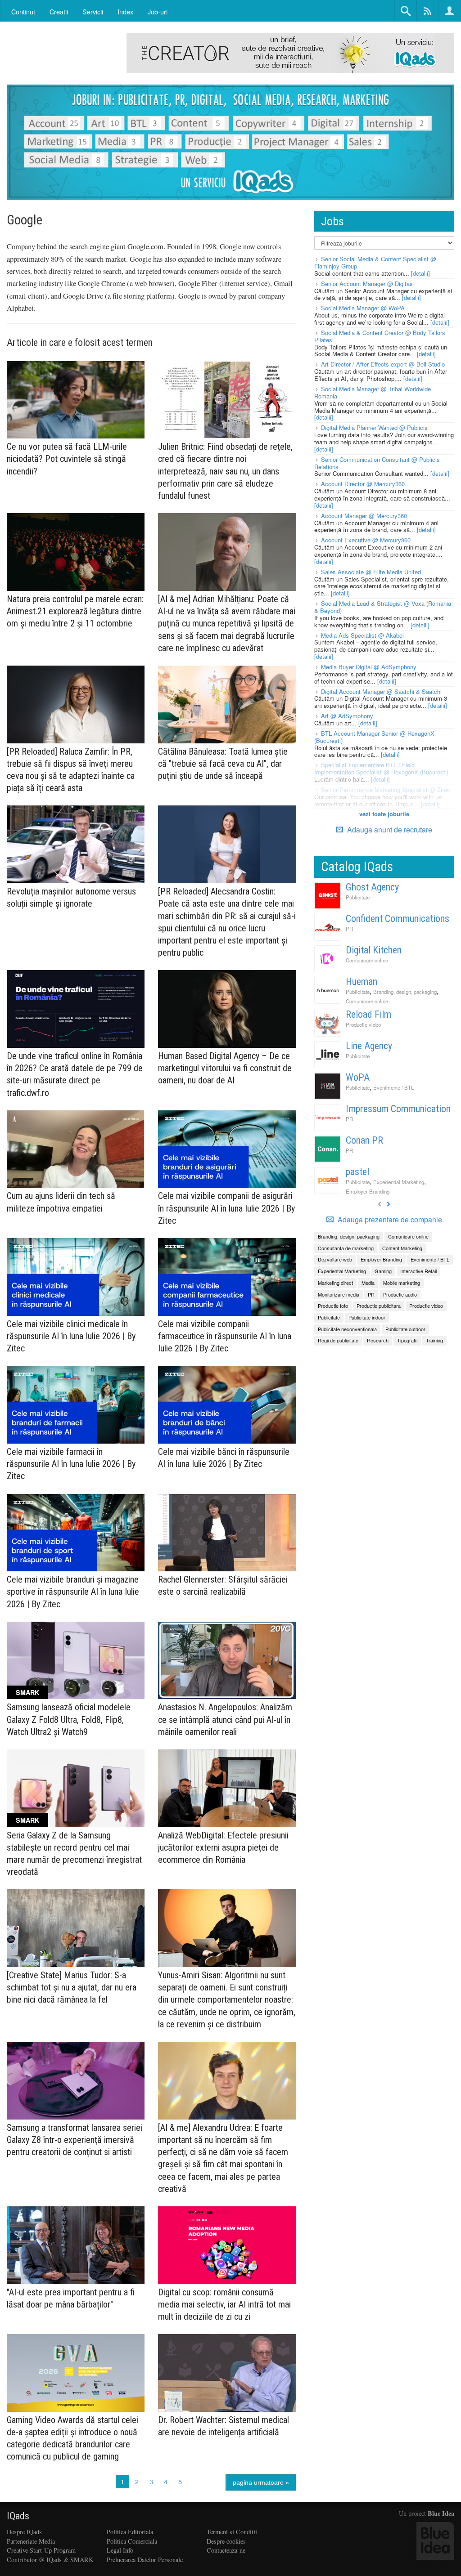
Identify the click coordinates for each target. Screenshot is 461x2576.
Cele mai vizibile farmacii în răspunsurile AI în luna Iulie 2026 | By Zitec (71, 1464)
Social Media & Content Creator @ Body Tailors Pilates (380, 336)
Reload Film (368, 1014)
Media (368, 1283)
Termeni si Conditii (232, 2532)
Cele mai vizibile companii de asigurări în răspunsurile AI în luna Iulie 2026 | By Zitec (226, 1208)
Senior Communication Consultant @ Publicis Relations (377, 463)
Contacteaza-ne (226, 2550)
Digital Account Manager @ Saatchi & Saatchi (381, 691)
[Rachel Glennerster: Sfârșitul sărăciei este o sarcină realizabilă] (227, 1533)
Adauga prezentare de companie (389, 1220)
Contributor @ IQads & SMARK (50, 2560)
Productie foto (333, 1306)
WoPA (358, 1077)
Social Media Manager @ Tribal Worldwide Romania (373, 392)
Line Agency (369, 1046)
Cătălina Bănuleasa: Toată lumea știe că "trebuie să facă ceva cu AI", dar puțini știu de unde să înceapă (223, 764)
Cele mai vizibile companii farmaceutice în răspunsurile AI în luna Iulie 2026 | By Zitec (225, 1336)
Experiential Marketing (399, 1182)
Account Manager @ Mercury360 (364, 516)
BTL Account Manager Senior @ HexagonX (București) (374, 737)
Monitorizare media (339, 1294)
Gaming (383, 1271)
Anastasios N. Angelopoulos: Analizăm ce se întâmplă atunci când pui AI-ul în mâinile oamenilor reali (225, 1719)
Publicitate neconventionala (347, 1329)
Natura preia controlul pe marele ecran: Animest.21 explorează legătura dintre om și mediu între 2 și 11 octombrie (75, 611)
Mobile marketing (402, 1283)
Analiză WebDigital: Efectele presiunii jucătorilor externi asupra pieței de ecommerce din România (223, 1847)
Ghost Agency (372, 887)
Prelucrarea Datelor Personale (145, 2560)
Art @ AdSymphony (347, 716)
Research (378, 1340)
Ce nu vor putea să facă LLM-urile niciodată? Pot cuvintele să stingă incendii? (67, 459)
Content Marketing (402, 1248)
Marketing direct (335, 1283)
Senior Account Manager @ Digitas (367, 284)
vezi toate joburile (384, 814)
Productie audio (400, 1294)
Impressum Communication (398, 1109)
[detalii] (420, 273)
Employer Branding (368, 1191)
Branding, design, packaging (405, 992)
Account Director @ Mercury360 (363, 484)
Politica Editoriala (130, 2532)
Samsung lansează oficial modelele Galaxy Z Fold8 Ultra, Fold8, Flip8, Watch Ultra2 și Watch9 (69, 1719)
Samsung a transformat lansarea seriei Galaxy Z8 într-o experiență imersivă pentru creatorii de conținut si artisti (75, 2140)
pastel (357, 1172)
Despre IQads (24, 2532)
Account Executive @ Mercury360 (366, 540)
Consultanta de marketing (346, 1248)
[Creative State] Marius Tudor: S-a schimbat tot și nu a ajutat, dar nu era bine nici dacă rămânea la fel (72, 1987)
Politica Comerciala (132, 2541)
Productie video (363, 1024)
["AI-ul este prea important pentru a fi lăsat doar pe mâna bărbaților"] (76, 2245)
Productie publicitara (379, 1306)
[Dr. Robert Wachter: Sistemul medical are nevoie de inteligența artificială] (227, 2373)
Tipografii (407, 1340)
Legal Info (120, 2550)
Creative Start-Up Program (41, 2550)
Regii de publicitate (338, 1340)
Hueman (362, 982)
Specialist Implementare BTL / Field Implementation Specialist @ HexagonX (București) (381, 768)
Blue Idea (441, 2513)
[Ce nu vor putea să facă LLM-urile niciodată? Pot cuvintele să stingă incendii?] (76, 400)
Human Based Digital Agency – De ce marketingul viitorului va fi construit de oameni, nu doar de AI (225, 1068)
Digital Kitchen (374, 950)
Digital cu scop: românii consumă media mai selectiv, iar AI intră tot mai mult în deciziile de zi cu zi (224, 2304)
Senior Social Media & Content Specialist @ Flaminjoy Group (375, 262)
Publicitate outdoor (405, 1329)
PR (349, 929)
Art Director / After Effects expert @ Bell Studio (383, 364)
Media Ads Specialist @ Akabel (362, 635)
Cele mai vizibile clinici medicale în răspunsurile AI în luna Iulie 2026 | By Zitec (71, 1336)
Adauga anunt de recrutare (389, 830)
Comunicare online (367, 960)
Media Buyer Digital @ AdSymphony (369, 667)
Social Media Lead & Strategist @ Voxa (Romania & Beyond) (383, 607)
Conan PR (364, 1140)
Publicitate (358, 897)
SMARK (27, 1692)
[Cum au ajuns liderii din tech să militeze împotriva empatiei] (76, 1149)
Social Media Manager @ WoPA (363, 308)
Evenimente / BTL (393, 1087)
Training (434, 1340)
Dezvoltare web (335, 1259)
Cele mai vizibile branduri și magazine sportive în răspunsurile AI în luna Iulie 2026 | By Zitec (73, 1592)
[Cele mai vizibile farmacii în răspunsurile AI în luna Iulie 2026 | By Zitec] (76, 1405)
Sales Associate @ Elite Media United (371, 572)
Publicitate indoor (367, 1317)
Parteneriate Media (31, 2541)
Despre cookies (226, 2541)
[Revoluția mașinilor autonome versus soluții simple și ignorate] (76, 844)
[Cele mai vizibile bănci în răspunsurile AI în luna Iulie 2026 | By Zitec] (227, 1405)
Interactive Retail (418, 1271)
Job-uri (158, 11)
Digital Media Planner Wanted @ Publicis (374, 427)
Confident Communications (398, 919)
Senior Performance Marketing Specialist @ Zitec (386, 789)
